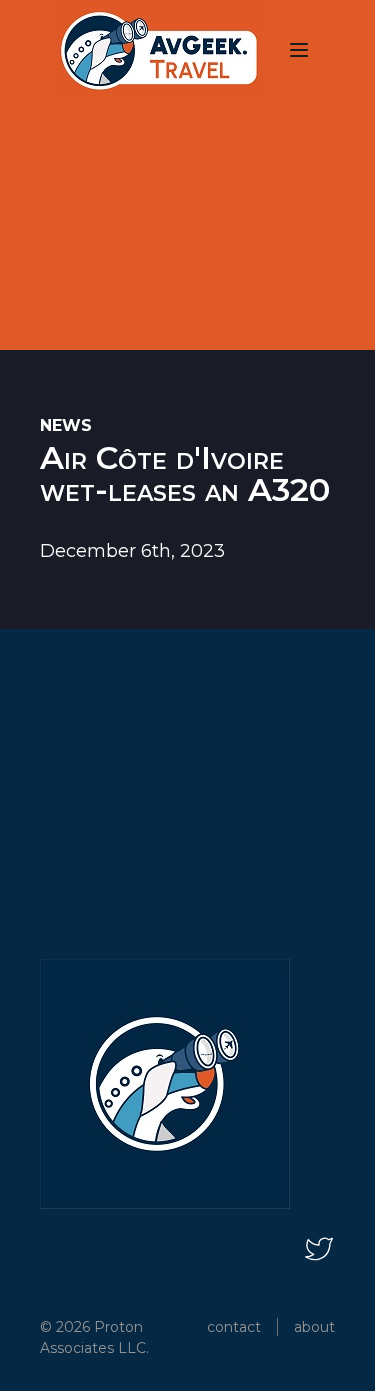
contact (234, 1327)
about (314, 1327)
